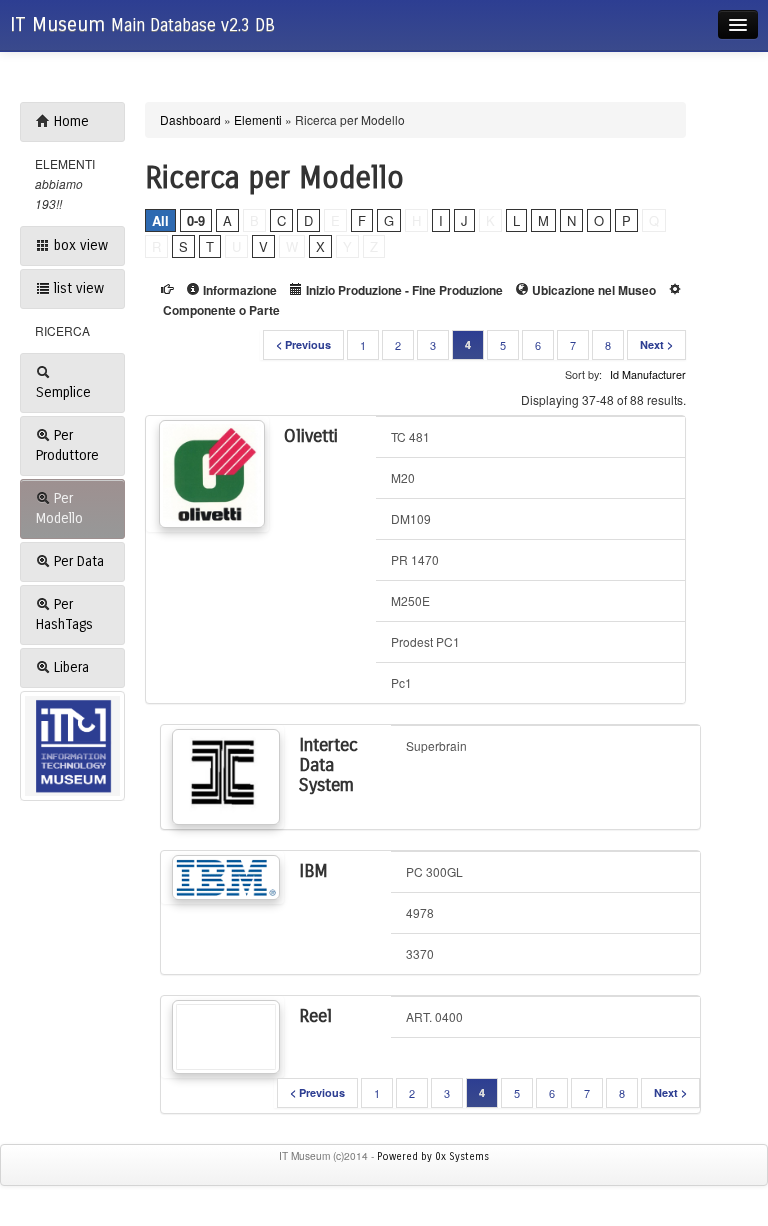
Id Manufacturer (648, 374)
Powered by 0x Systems (433, 1157)
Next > (656, 344)
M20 (403, 477)
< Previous (303, 344)
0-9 (196, 220)
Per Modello (59, 508)
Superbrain (436, 745)
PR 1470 (415, 559)
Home (69, 121)
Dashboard (190, 119)
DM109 (411, 518)
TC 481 (410, 436)
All (160, 220)
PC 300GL (434, 871)
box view (79, 245)
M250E (410, 600)
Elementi (258, 119)
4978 (420, 912)
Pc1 (401, 682)
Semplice (63, 392)
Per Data (77, 561)
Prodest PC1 (425, 641)
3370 (420, 953)
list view (77, 288)
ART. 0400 (434, 1016)
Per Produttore (67, 445)
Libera (69, 667)
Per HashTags (64, 614)
